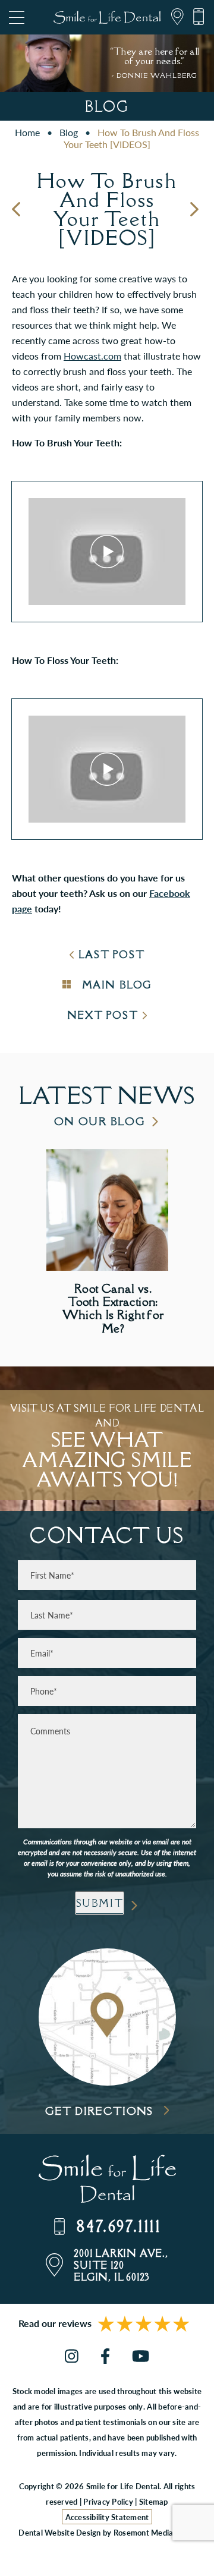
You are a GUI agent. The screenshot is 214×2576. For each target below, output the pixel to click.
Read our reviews (55, 2323)
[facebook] (105, 2357)
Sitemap (154, 2501)
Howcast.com (92, 356)
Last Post (111, 955)
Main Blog (115, 985)
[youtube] (141, 2357)
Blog (69, 132)
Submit (100, 1903)
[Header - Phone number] (194, 17)
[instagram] (72, 2357)
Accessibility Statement (107, 2517)
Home (27, 132)
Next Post (103, 1015)
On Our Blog (100, 1121)
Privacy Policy (108, 2501)
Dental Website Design (59, 2532)
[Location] (173, 17)
